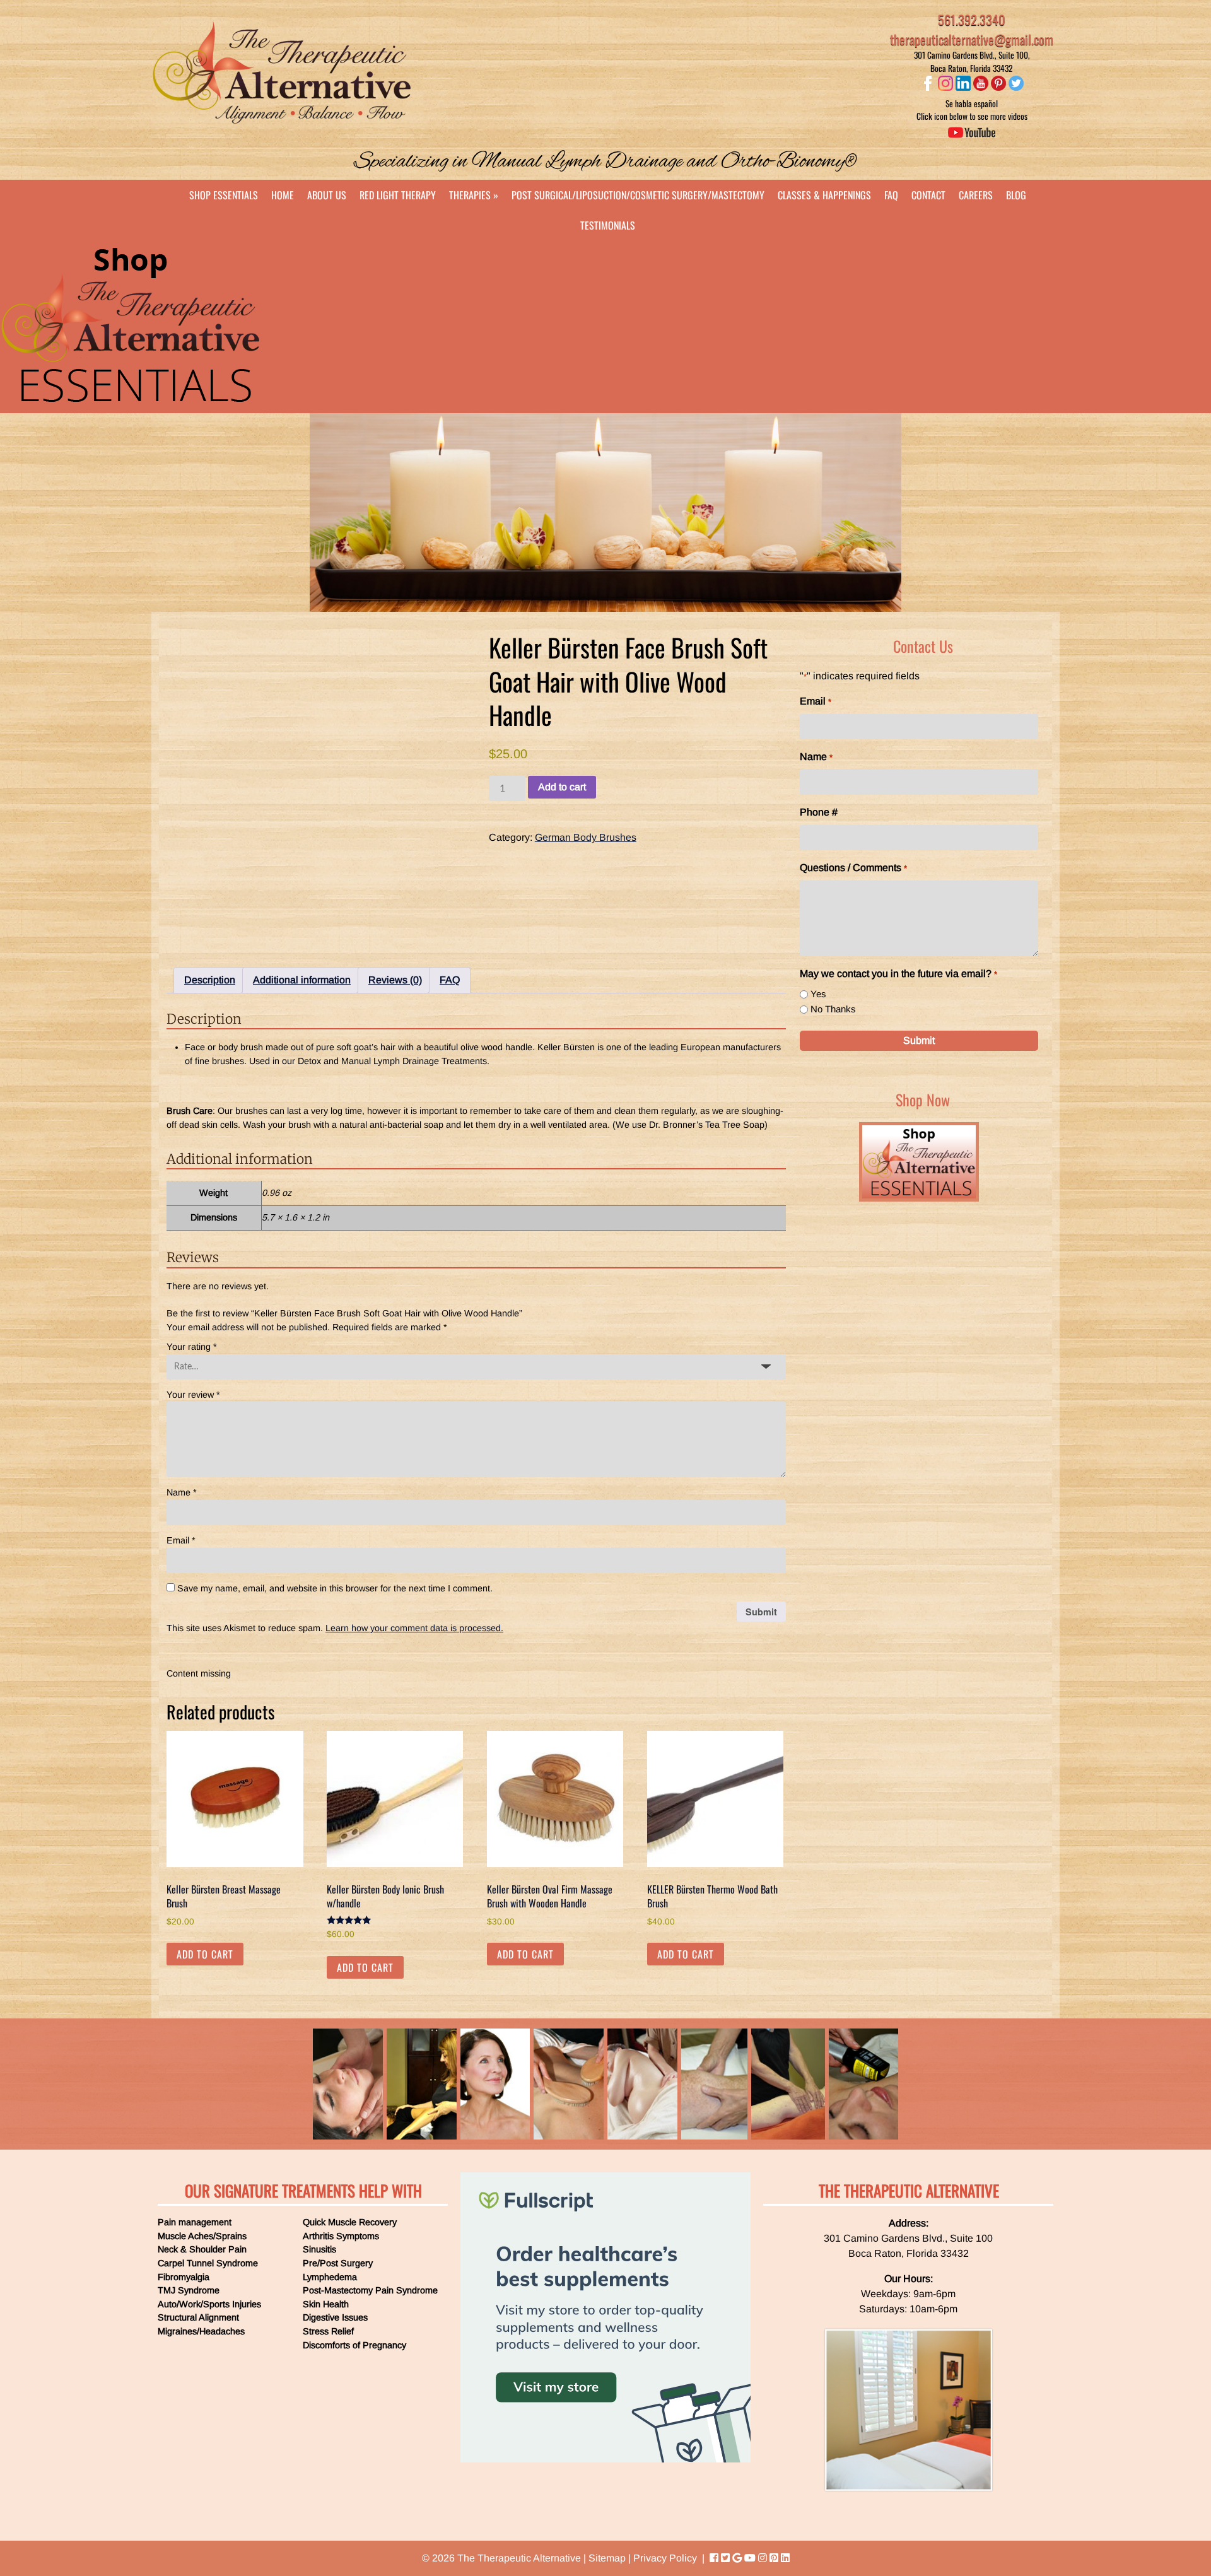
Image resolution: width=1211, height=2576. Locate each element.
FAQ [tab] (450, 980)
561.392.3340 (972, 20)
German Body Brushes (586, 837)
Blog (1016, 195)
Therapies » (474, 195)
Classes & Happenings (824, 195)
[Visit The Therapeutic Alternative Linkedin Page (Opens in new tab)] (785, 2558)
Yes (818, 994)
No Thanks (833, 1009)
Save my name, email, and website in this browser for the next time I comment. (335, 1588)
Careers (976, 195)
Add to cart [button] (205, 1954)
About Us (327, 195)
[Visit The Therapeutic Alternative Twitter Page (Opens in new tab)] (725, 2558)
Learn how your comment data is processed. (414, 1628)
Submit (919, 1040)
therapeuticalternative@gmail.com (972, 39)
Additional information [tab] (302, 980)
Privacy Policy (665, 2558)
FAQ (891, 195)
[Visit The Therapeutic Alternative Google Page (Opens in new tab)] (737, 2558)
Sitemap (607, 2558)
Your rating (192, 1347)
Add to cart (562, 787)
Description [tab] (210, 980)
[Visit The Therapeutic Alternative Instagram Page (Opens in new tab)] (763, 2558)
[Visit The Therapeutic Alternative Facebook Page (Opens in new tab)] (714, 2558)
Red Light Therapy (398, 195)
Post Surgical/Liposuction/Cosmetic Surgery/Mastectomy (638, 195)
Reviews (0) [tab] (395, 980)
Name (182, 1492)
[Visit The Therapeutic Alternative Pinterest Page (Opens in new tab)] (774, 2558)
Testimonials (608, 225)
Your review (193, 1395)
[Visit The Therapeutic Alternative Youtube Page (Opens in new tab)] (750, 2558)
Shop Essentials (224, 195)
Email (181, 1540)
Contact (928, 195)
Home (283, 195)
